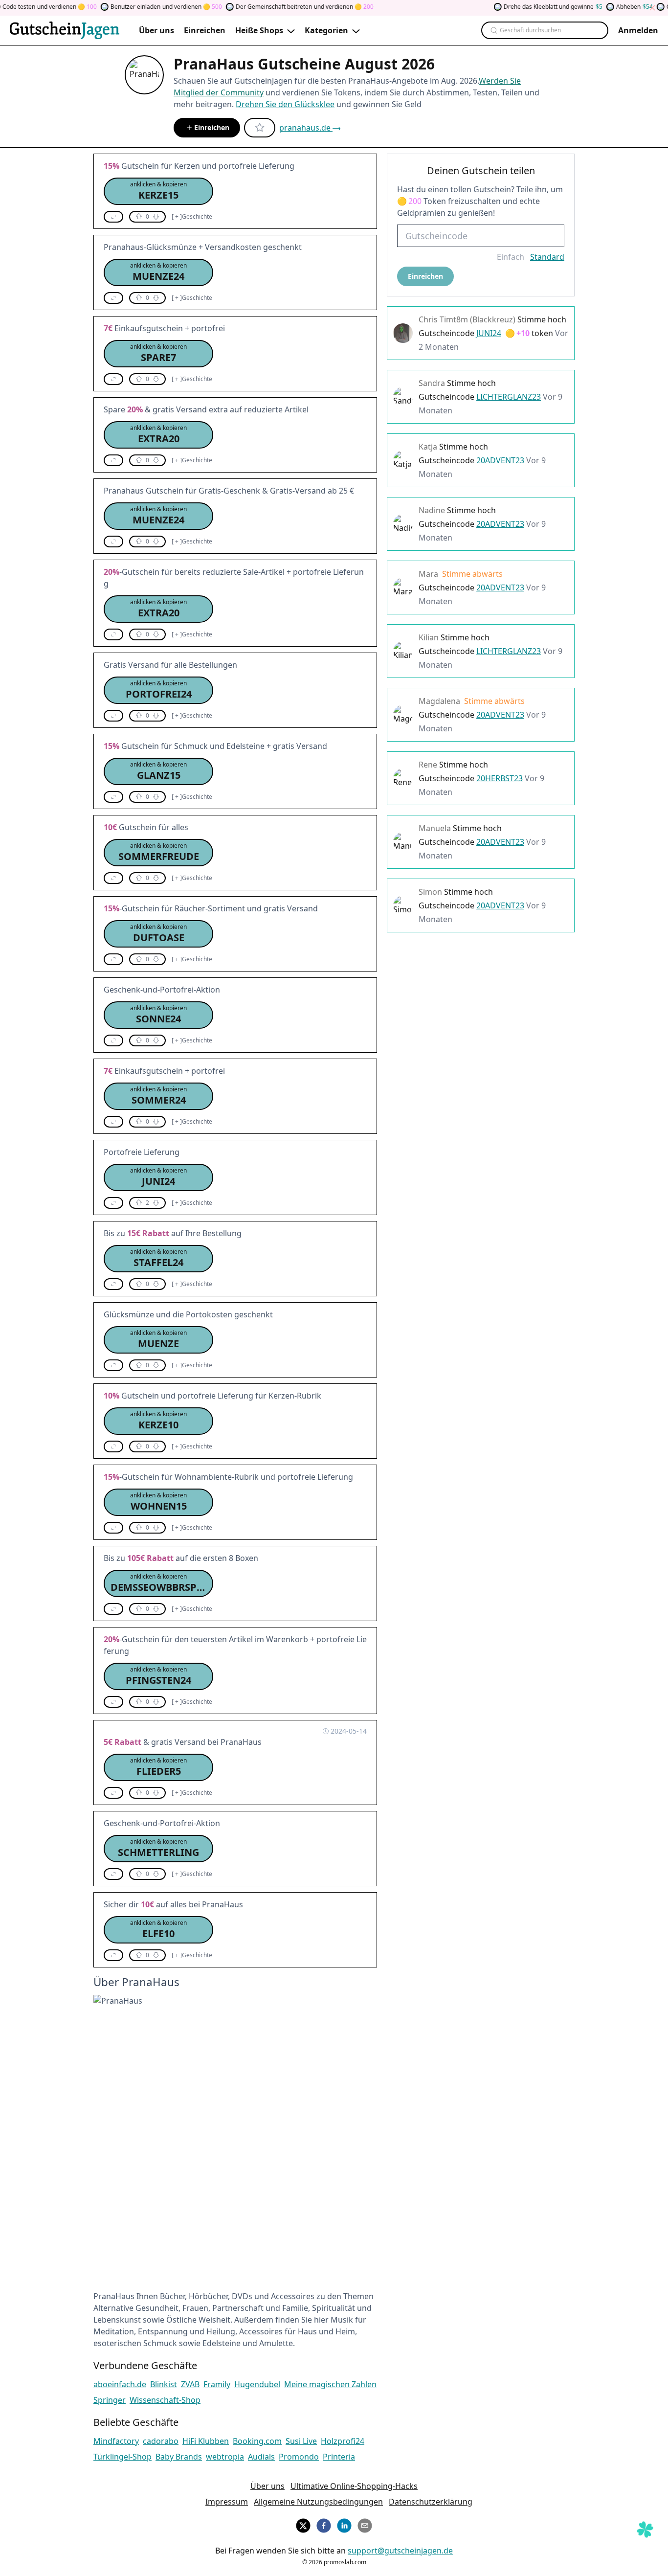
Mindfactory (116, 2441)
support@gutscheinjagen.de (400, 2551)
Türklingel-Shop (122, 2457)
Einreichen (212, 127)
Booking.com (257, 2441)
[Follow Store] (260, 128)
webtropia (225, 2457)
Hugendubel (257, 2384)
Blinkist (164, 2384)
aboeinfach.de (120, 2384)
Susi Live (301, 2441)
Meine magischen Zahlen (330, 2384)
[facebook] (324, 2524)
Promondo (299, 2457)
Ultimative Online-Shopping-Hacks (354, 2486)
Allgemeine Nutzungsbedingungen (318, 2502)
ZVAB (190, 2384)
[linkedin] (344, 2524)
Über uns (267, 2486)
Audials (261, 2457)
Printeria (339, 2457)
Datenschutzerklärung (431, 2502)
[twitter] (303, 2524)
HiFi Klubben (206, 2441)
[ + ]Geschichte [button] (192, 217)
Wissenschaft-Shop (165, 2400)
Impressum (227, 2502)
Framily (217, 2384)
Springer (110, 2400)
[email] (365, 2524)
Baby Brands (179, 2457)
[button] (158, 191)
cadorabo (161, 2441)
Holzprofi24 (343, 2441)
